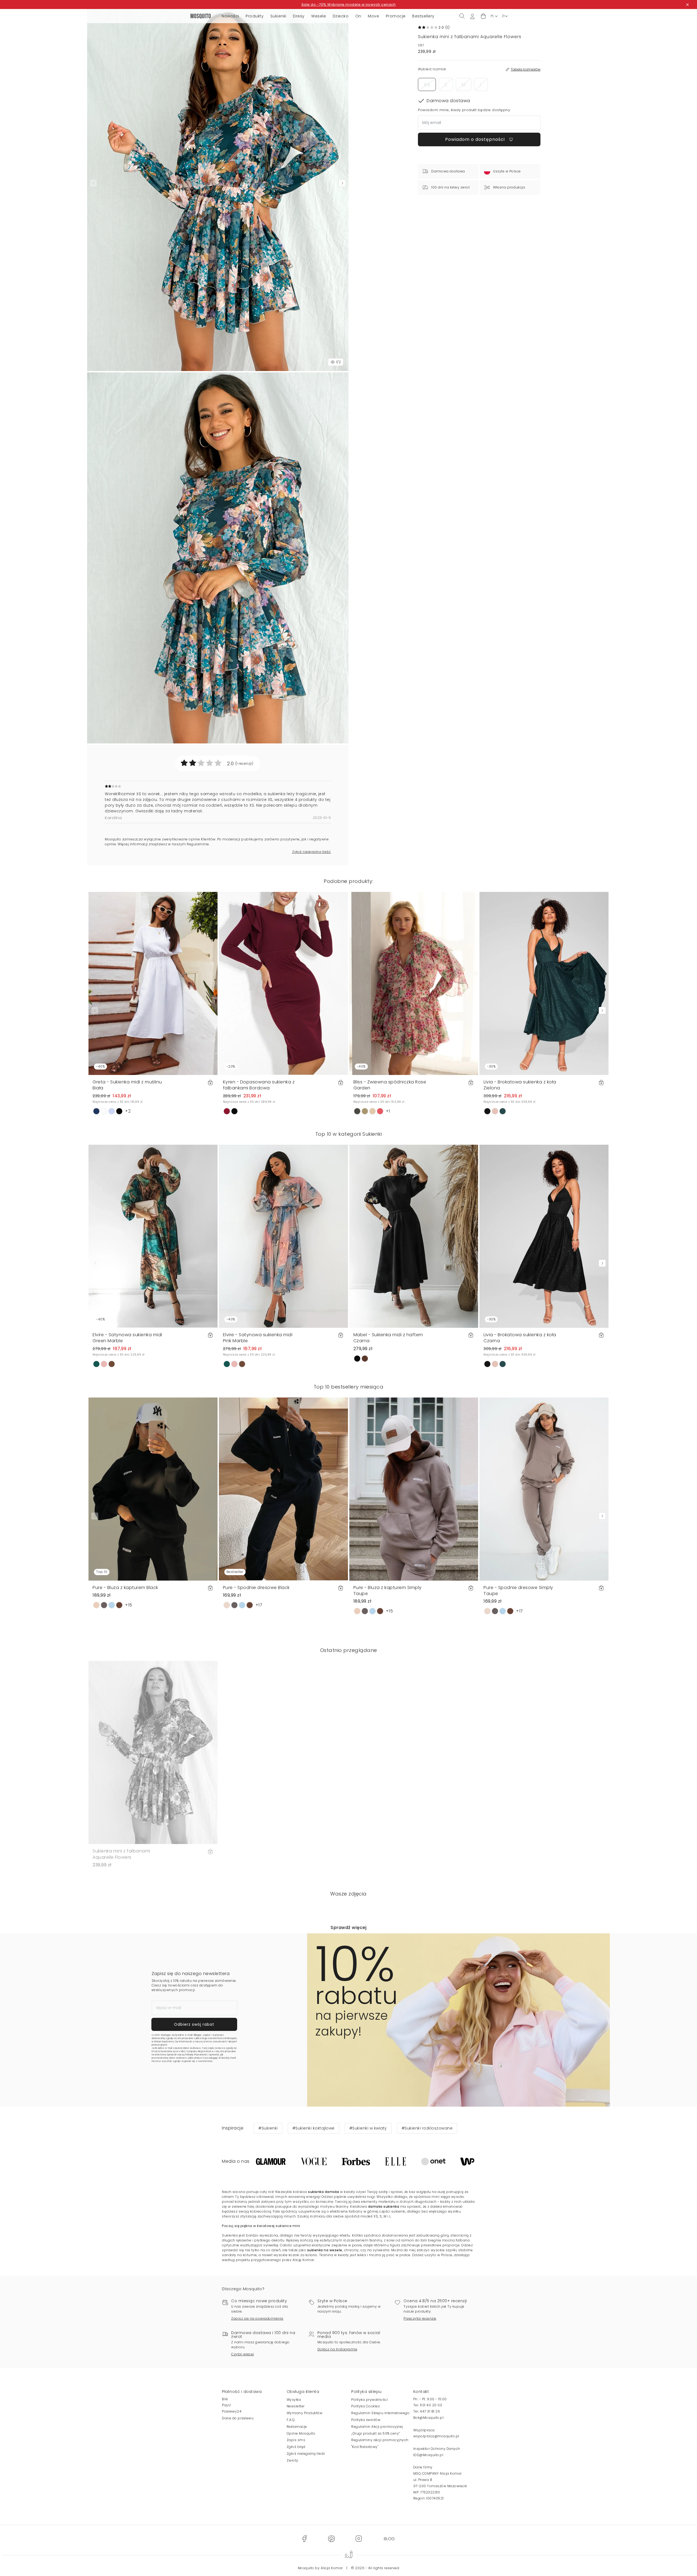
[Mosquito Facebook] (304, 2539)
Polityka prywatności (369, 2400)
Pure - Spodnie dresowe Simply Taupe (518, 1591)
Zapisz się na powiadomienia (257, 2318)
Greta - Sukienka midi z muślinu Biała (127, 1085)
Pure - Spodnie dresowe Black (256, 1588)
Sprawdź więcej (348, 1928)
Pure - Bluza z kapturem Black (125, 1588)
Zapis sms (296, 2440)
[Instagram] (359, 2539)
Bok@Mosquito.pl (429, 2418)
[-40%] (153, 983)
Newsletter (296, 2406)
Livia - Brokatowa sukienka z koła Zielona (520, 1085)
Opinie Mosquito (301, 2433)
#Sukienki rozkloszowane (427, 2128)
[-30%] (544, 983)
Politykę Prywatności (196, 2055)
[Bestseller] (283, 1489)
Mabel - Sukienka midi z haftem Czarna (388, 1338)
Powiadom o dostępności (476, 139)
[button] (483, 16)
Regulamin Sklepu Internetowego (380, 2413)
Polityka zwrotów (366, 2420)
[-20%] (283, 983)
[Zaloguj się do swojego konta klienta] (472, 16)
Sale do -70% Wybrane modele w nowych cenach (349, 4)
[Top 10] (153, 1489)
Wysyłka (294, 2400)
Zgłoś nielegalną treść (311, 852)
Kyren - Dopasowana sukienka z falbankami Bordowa (259, 1085)
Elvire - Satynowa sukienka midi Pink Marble (258, 1338)
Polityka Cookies (366, 2406)
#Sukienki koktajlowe (314, 2128)
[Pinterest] (331, 2539)
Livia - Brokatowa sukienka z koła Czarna (520, 1338)
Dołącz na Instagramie (337, 2349)
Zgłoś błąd (296, 2447)
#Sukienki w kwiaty (368, 2128)
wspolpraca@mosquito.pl (436, 2436)
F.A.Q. (291, 2420)
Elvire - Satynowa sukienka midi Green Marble (127, 1338)
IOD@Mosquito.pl (428, 2455)
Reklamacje (297, 2427)
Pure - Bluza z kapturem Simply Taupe (388, 1591)
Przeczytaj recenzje (420, 2318)
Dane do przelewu (238, 2418)
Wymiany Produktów (305, 2413)
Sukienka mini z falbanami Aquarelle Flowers (121, 1854)
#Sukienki (268, 2128)
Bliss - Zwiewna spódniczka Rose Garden (390, 1085)
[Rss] (389, 2539)
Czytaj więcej (243, 2354)
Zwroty (293, 2460)
